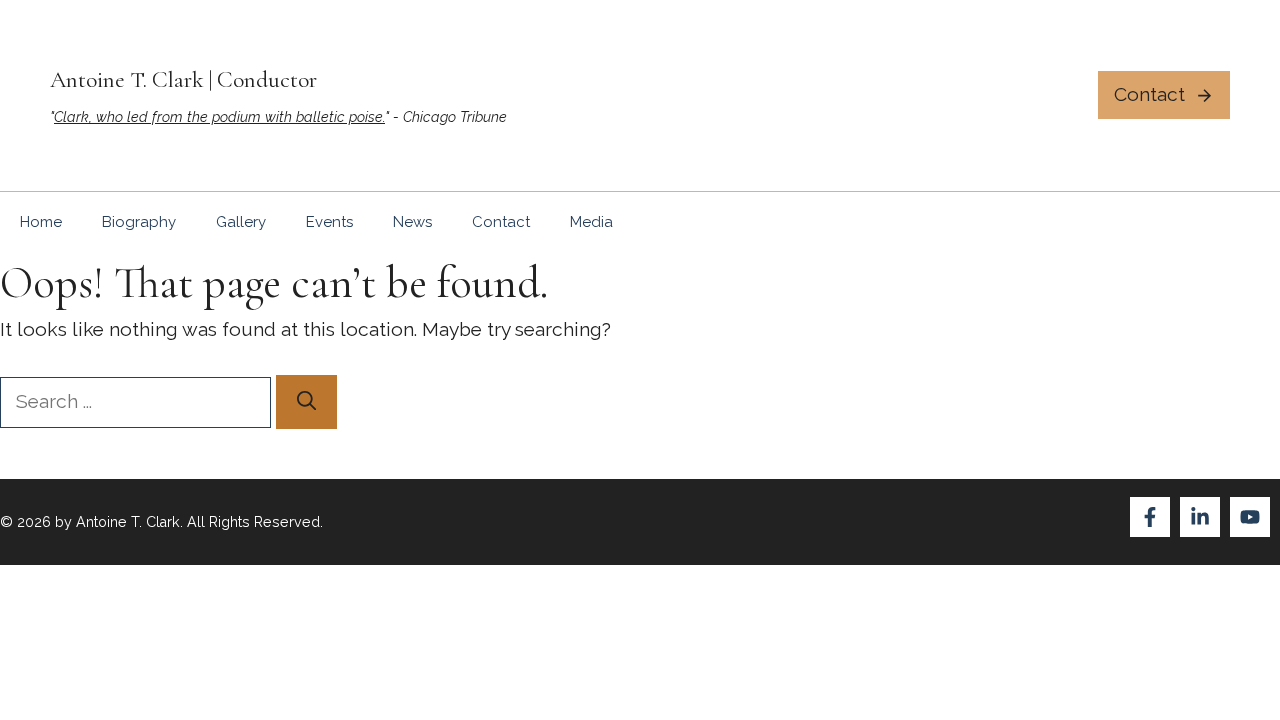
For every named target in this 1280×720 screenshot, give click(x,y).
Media (591, 222)
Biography (139, 222)
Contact (501, 222)
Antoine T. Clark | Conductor (183, 79)
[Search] (306, 402)
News (412, 222)
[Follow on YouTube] (1250, 517)
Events (329, 222)
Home (41, 222)
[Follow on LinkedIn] (1200, 517)
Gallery (241, 222)
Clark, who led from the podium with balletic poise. (219, 117)
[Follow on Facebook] (1150, 517)
